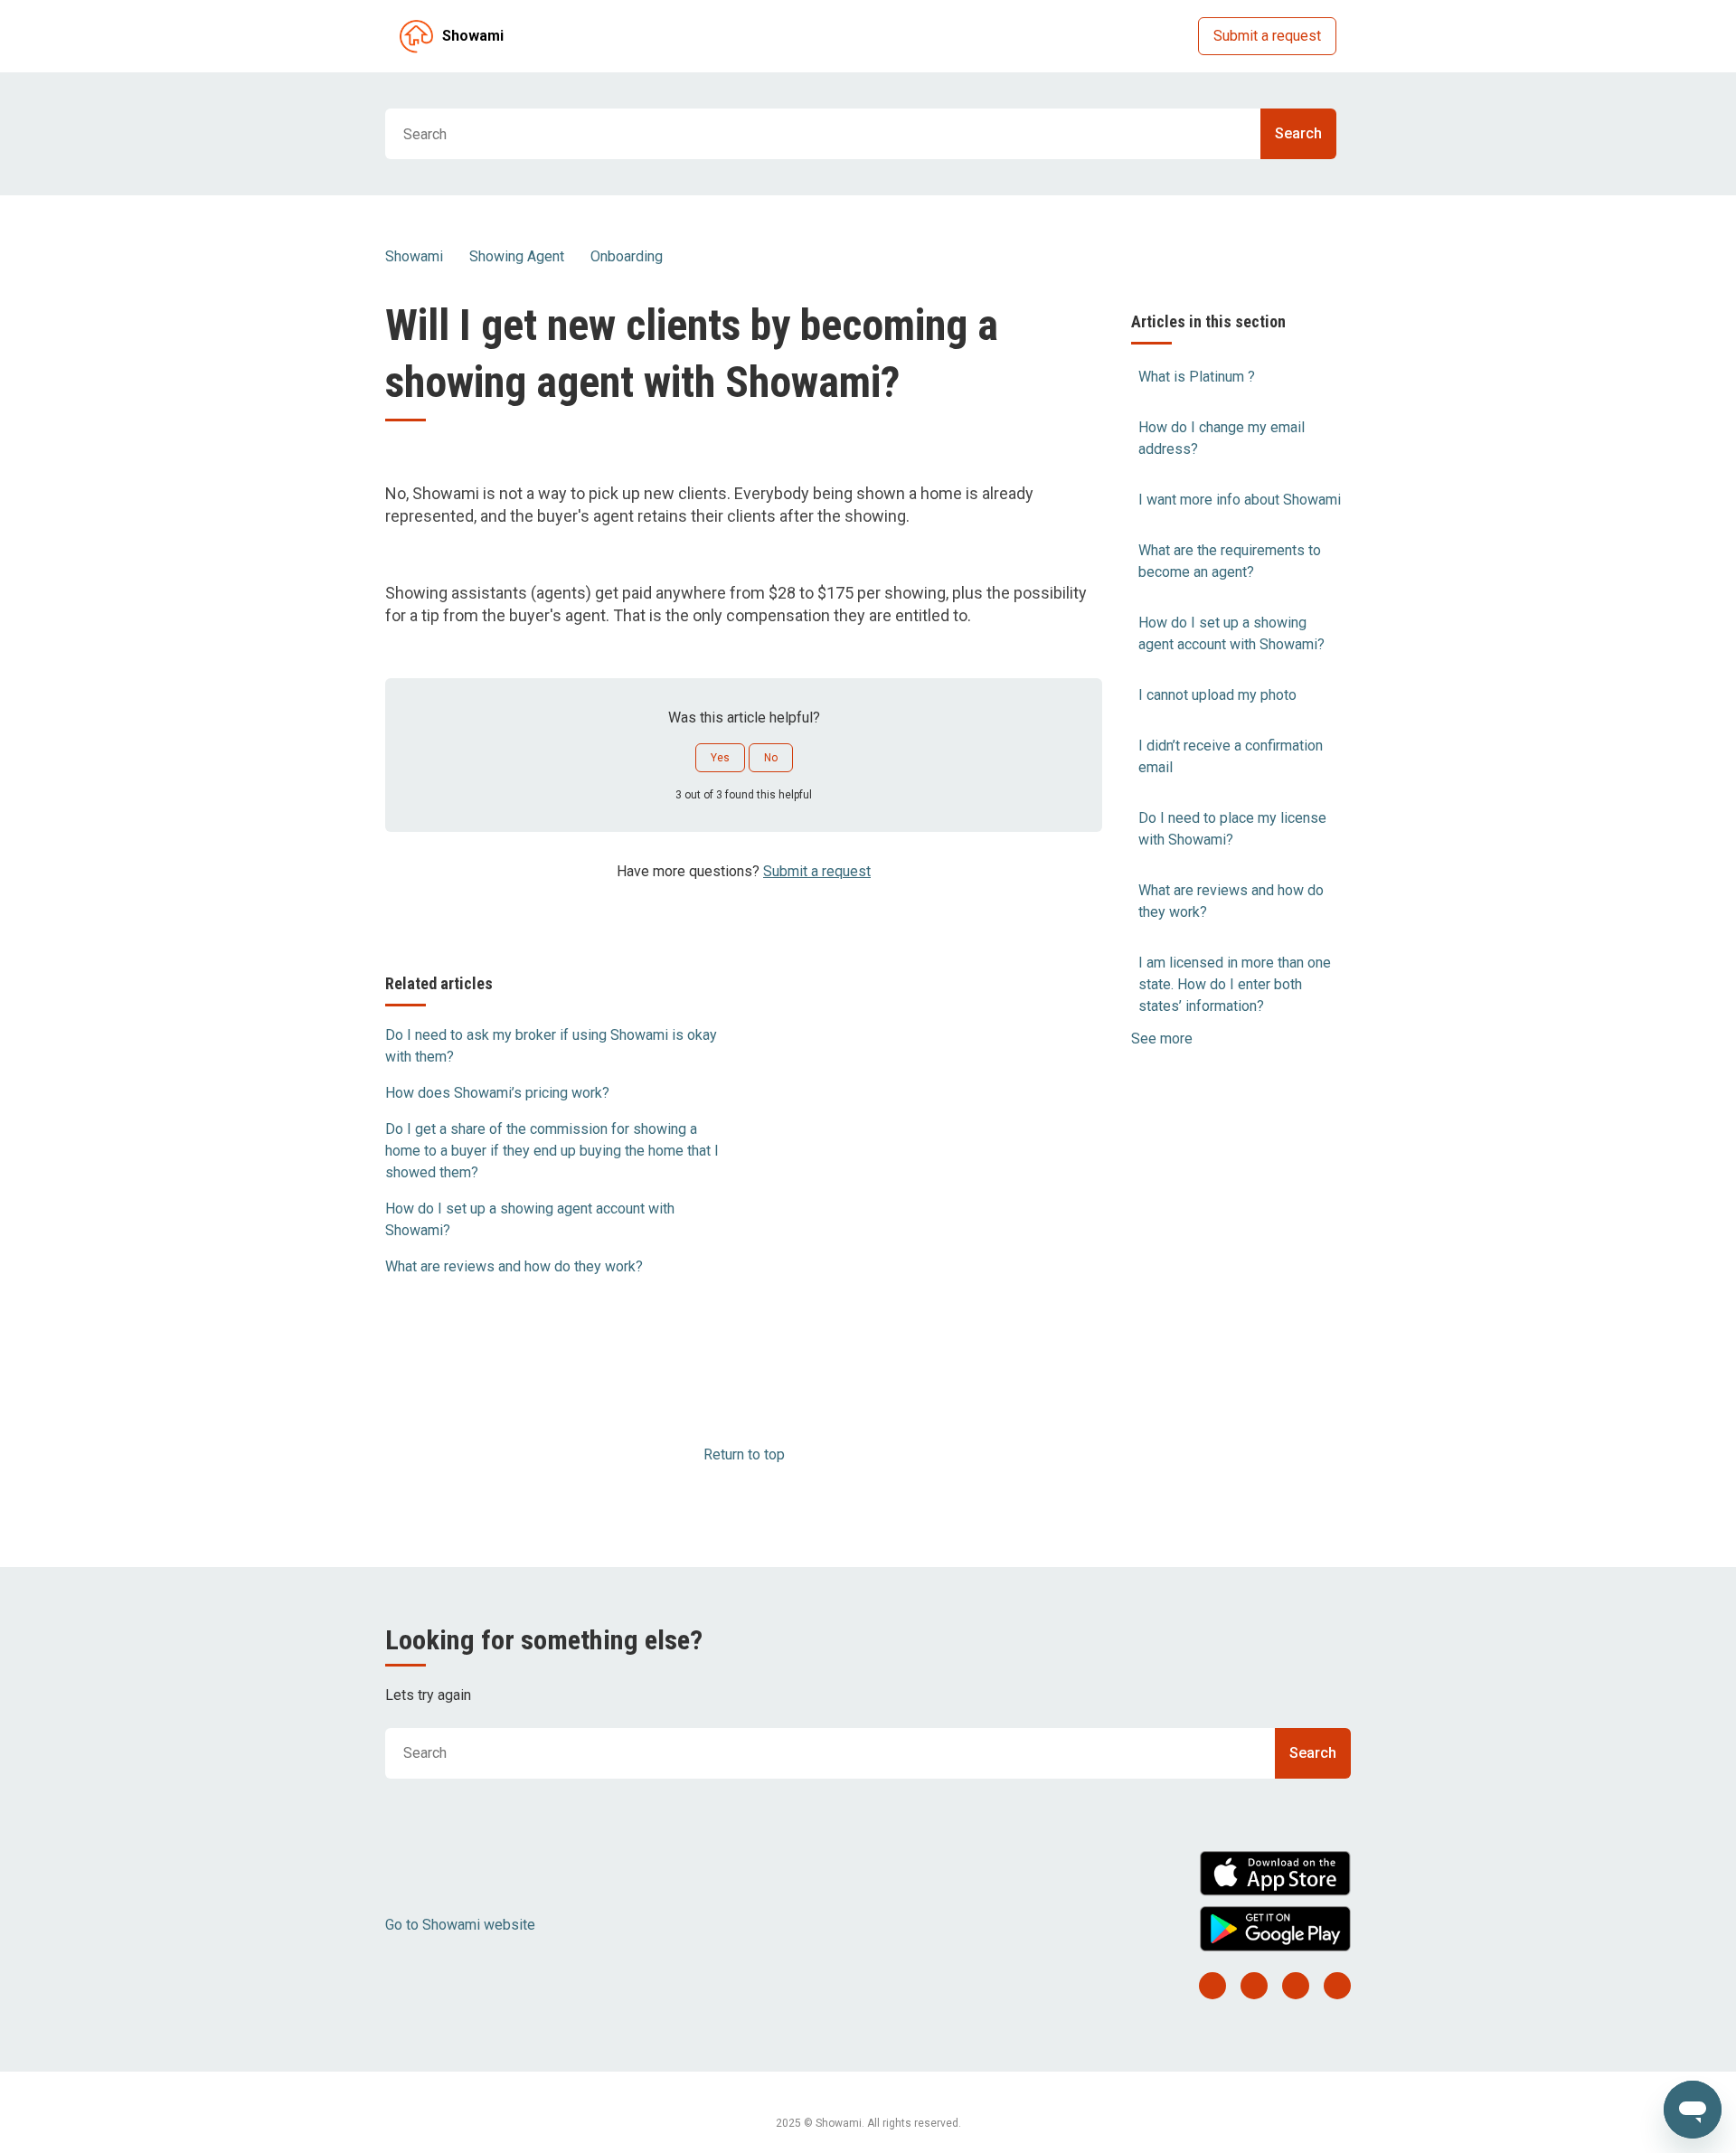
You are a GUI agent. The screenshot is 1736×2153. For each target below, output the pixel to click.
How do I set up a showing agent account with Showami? (1231, 633)
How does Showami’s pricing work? (497, 1093)
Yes (720, 758)
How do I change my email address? (1222, 438)
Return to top (744, 1454)
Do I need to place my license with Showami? (1232, 829)
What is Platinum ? (1197, 377)
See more (1162, 1039)
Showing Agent (517, 256)
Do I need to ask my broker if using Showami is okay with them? (551, 1046)
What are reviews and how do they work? (1231, 901)
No (771, 758)
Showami (414, 256)
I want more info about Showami (1240, 500)
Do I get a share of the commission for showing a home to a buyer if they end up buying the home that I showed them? (552, 1151)
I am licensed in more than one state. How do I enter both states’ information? (1235, 984)
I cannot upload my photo (1217, 695)
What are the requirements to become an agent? (1230, 561)
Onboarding (627, 256)
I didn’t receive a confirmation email (1231, 756)
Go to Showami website (460, 1925)
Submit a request (1267, 36)
